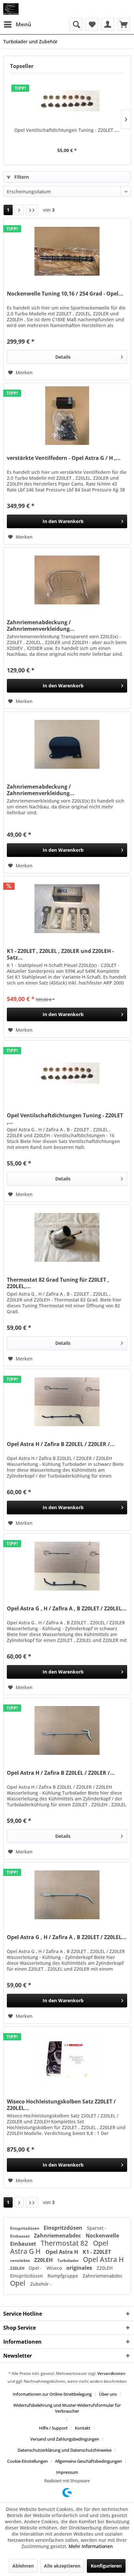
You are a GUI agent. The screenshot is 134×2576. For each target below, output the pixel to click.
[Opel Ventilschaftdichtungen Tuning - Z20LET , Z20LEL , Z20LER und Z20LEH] (67, 101)
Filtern (21, 177)
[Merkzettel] (92, 24)
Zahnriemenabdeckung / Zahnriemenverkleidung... (41, 626)
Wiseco (55, 2268)
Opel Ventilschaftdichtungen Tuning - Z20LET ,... (67, 130)
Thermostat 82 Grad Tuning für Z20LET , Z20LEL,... (58, 1283)
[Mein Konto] (108, 24)
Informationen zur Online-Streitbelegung (52, 2394)
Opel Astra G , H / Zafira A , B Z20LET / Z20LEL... (67, 1609)
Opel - (36, 2268)
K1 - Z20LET (97, 2252)
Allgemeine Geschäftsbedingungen (88, 2461)
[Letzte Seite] (32, 210)
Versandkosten (111, 2373)
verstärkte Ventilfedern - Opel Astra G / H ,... (64, 458)
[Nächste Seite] (19, 210)
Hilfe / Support (53, 2428)
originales (80, 2268)
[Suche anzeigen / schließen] (76, 24)
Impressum (67, 2472)
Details (63, 357)
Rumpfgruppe (63, 2276)
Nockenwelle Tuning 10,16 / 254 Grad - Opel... (65, 294)
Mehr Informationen (91, 2546)
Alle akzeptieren (62, 2566)
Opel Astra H (62, 2252)
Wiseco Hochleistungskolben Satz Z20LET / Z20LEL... (61, 2105)
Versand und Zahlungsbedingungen (65, 2439)
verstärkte (20, 2260)
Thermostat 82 (65, 2243)
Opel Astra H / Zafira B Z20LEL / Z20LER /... (61, 1444)
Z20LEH (44, 2260)
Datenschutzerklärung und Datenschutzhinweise (65, 2450)
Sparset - (97, 2228)
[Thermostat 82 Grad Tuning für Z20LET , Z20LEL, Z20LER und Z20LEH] (67, 1237)
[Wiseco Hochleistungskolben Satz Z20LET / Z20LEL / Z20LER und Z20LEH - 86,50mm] (67, 2059)
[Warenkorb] (124, 24)
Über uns (108, 2394)
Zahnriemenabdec (58, 2236)
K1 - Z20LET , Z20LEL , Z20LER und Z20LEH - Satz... (60, 954)
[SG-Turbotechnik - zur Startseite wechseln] (11, 9)
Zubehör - (41, 2284)
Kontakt (83, 2428)
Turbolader (68, 2260)
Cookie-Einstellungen (27, 2461)
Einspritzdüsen (25, 2228)
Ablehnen (23, 2566)
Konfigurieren (106, 2566)
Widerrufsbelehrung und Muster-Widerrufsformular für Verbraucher (67, 2408)
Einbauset (20, 2236)
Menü (23, 24)
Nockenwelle (102, 2236)
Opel (19, 2283)
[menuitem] (17, 24)
